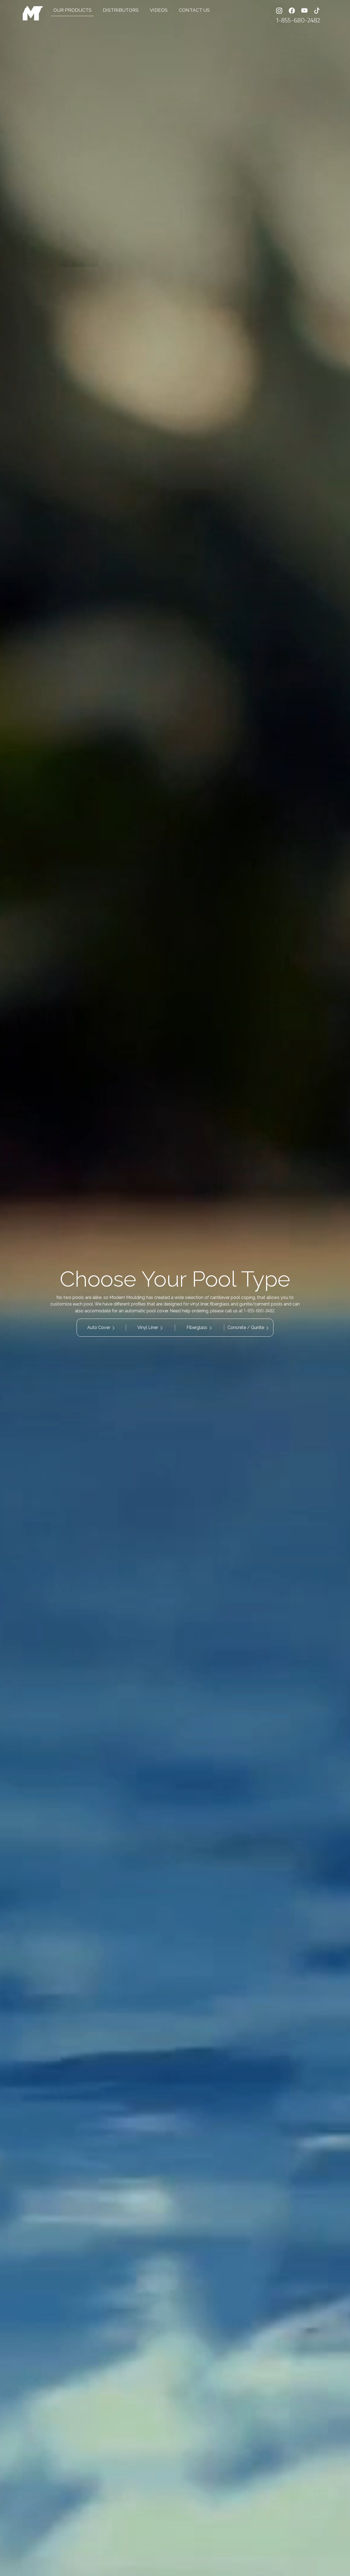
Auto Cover (99, 1327)
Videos (159, 10)
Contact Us (194, 10)
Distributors (121, 10)
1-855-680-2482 (298, 20)
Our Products (72, 10)
